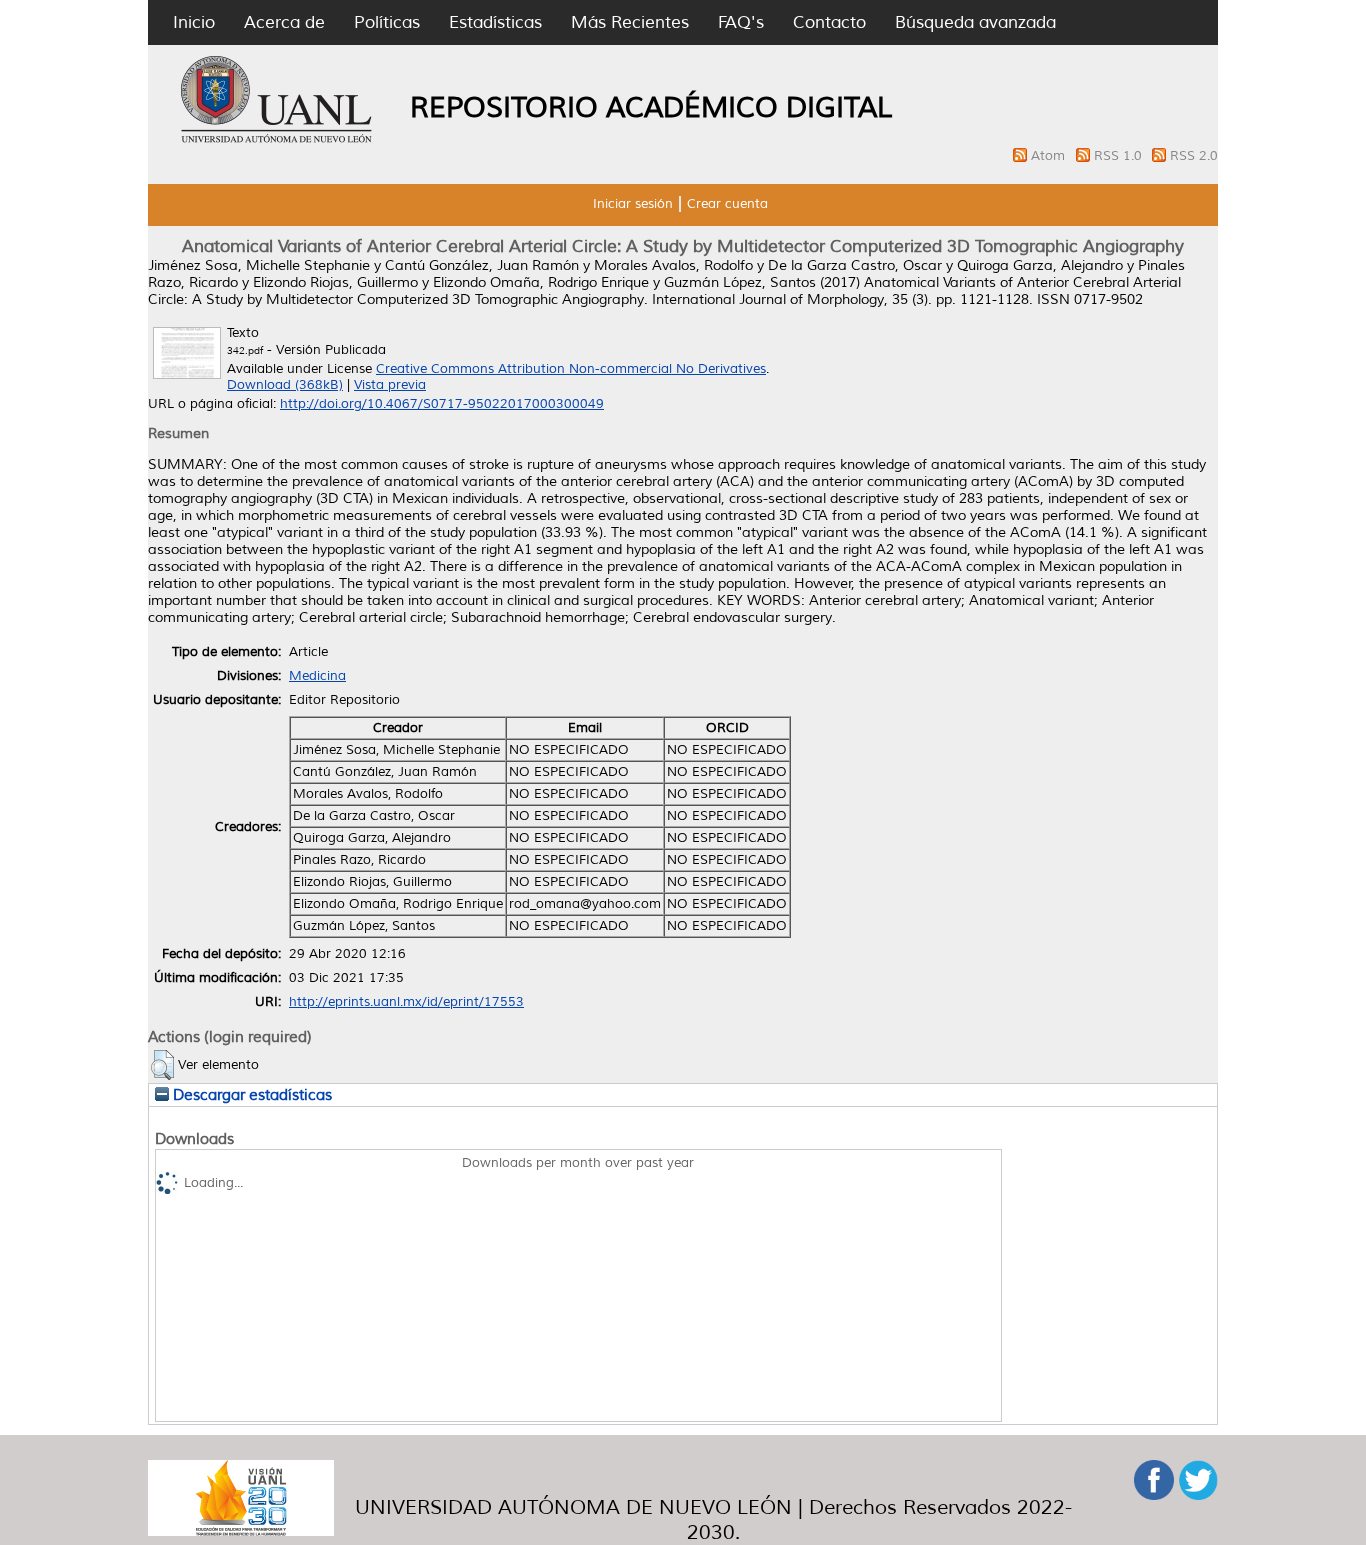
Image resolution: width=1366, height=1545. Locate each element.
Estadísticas (495, 22)
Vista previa (390, 385)
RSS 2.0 (1194, 156)
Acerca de (284, 22)
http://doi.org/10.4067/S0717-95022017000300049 (442, 404)
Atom (1050, 156)
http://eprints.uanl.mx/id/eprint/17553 (406, 1002)
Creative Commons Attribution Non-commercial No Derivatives (571, 369)
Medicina (317, 676)
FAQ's (741, 22)
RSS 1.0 (1120, 156)
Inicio (194, 22)
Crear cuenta (727, 204)
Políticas (387, 22)
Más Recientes (630, 22)
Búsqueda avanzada (975, 22)
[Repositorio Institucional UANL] (277, 140)
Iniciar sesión (633, 204)
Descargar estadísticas (250, 1095)
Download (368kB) (285, 385)
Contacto (829, 22)
